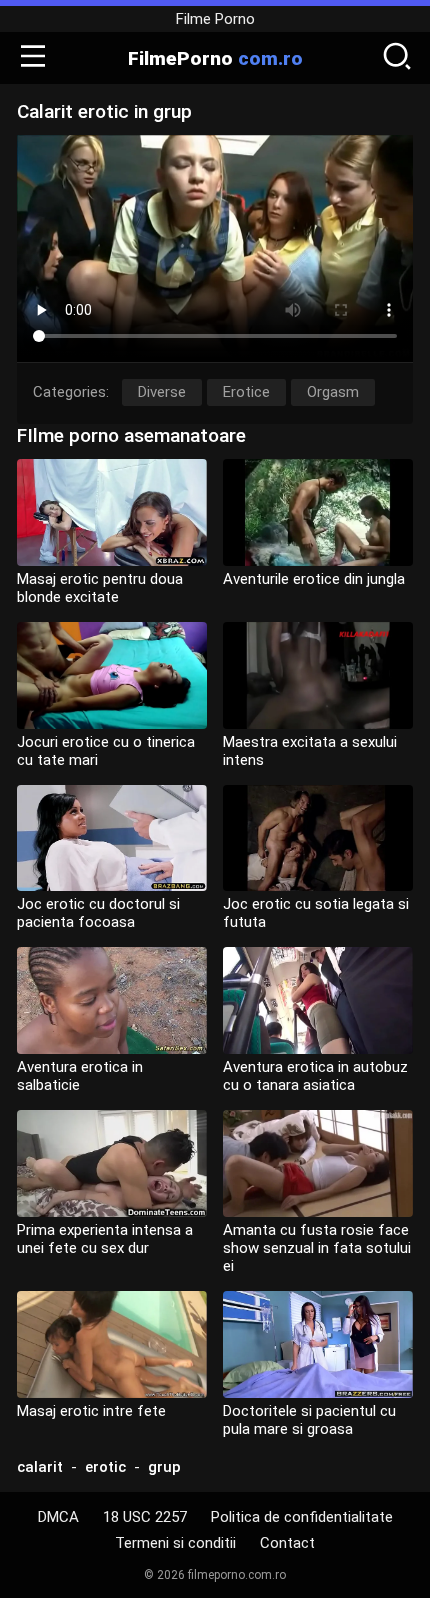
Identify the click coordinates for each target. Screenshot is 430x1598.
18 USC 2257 (145, 1517)
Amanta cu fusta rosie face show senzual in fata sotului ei (317, 1248)
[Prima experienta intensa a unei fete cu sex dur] (112, 1163)
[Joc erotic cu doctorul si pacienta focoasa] (112, 838)
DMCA (58, 1517)
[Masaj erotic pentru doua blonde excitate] (112, 512)
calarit (40, 1467)
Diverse (162, 392)
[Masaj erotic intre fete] (112, 1344)
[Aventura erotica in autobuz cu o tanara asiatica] (318, 1000)
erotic (105, 1467)
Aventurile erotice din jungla (314, 579)
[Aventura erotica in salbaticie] (112, 1000)
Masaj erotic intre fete (91, 1411)
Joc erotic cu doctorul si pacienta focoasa (98, 913)
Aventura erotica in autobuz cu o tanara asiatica (315, 1076)
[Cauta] (397, 58)
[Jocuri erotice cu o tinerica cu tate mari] (112, 675)
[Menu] (33, 58)
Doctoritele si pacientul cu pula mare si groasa (309, 1420)
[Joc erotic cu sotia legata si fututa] (318, 838)
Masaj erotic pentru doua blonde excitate (100, 588)
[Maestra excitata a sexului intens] (318, 675)
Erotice (246, 392)
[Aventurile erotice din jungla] (318, 512)
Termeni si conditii (175, 1543)
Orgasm (333, 392)
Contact (287, 1543)
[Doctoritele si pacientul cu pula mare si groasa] (318, 1344)
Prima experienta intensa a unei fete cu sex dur (105, 1239)
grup (164, 1467)
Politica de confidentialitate (302, 1517)
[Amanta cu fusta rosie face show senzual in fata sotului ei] (318, 1163)
